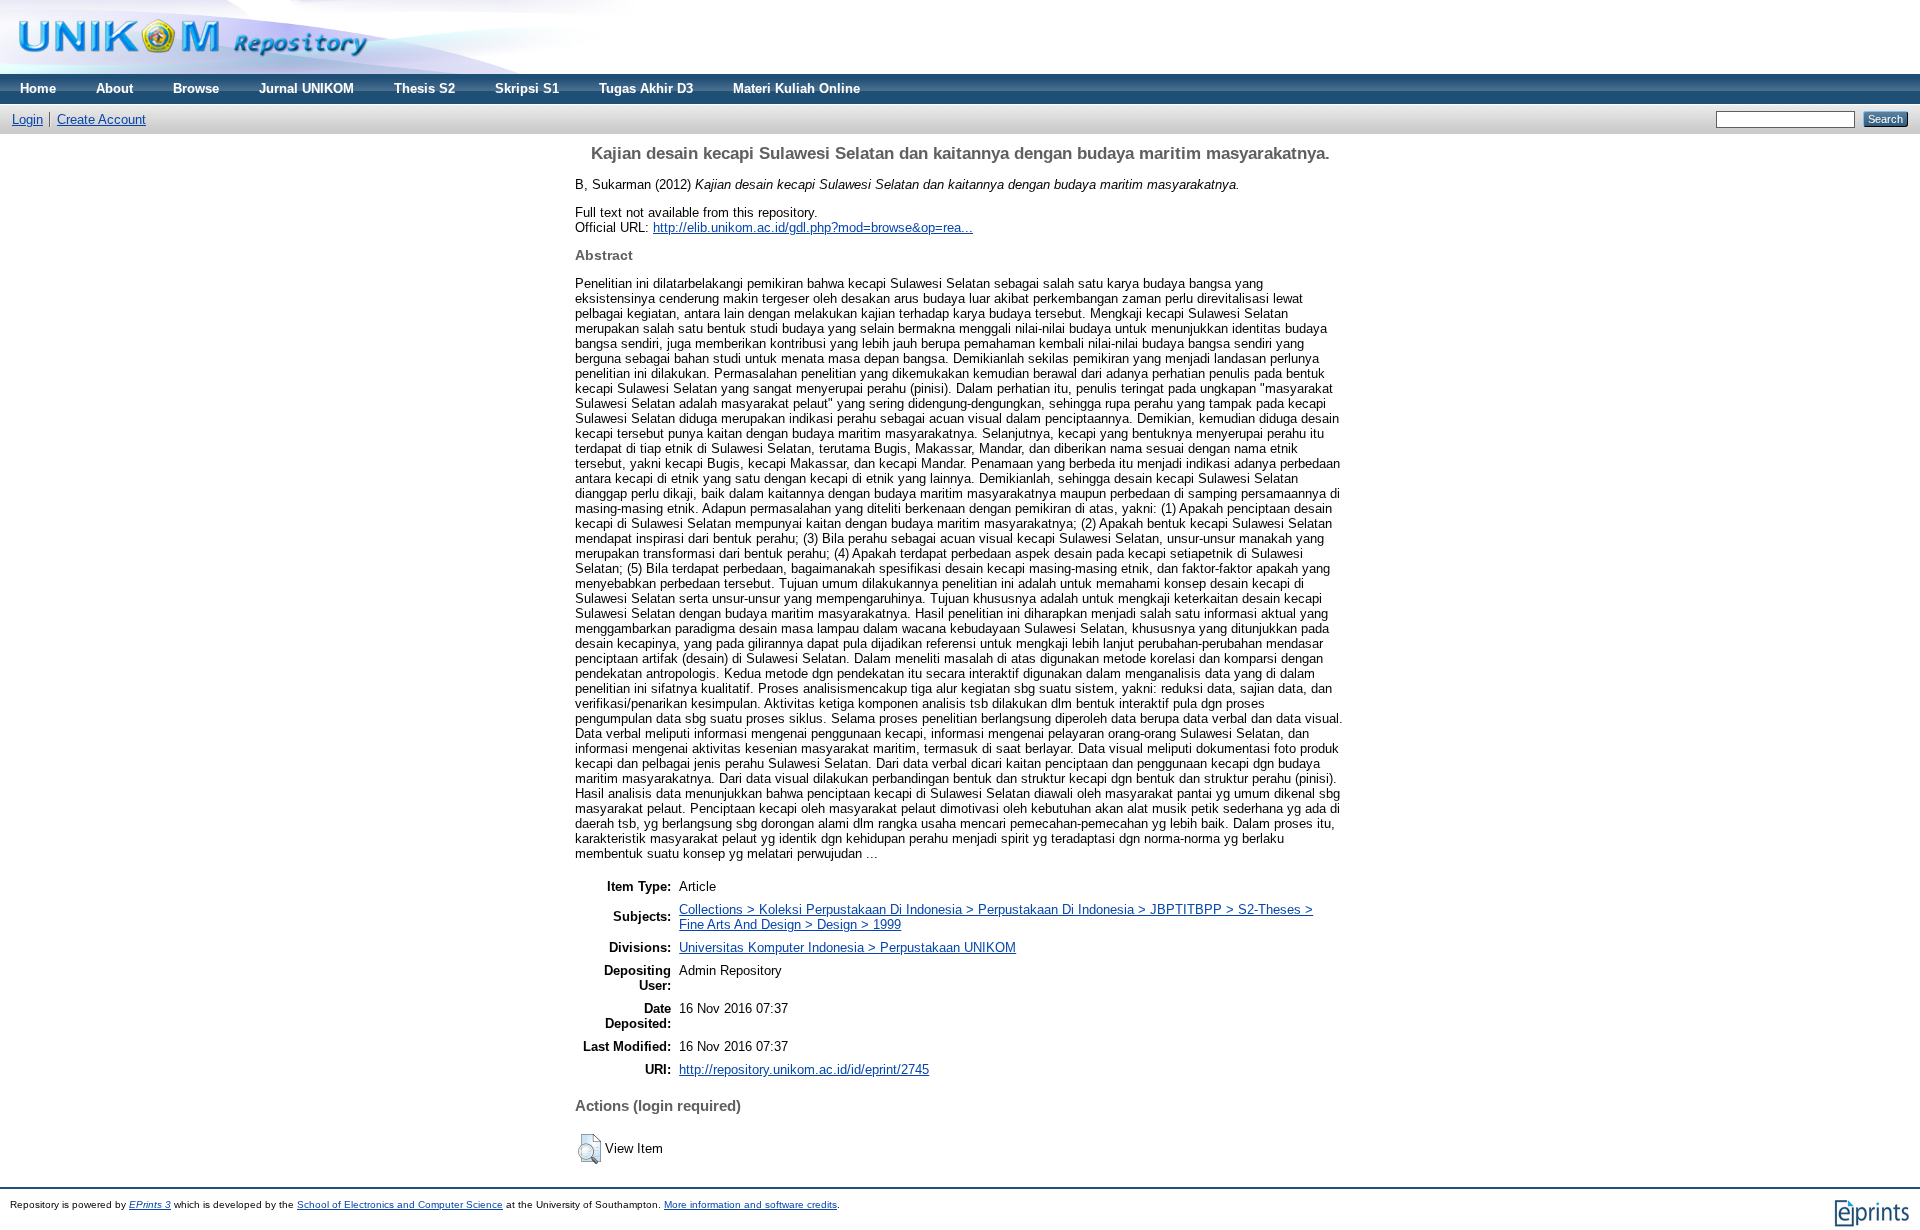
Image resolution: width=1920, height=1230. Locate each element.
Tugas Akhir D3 (646, 88)
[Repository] (193, 69)
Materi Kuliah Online (796, 88)
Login (27, 119)
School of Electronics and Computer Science (400, 1204)
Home (38, 88)
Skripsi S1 (527, 88)
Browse (196, 88)
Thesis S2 (424, 88)
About (114, 88)
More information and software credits (750, 1204)
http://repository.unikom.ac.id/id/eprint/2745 (804, 1069)
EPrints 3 (150, 1204)
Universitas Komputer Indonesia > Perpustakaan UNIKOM (847, 947)
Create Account (101, 119)
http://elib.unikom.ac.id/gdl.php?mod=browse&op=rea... (813, 227)
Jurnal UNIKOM (306, 88)
